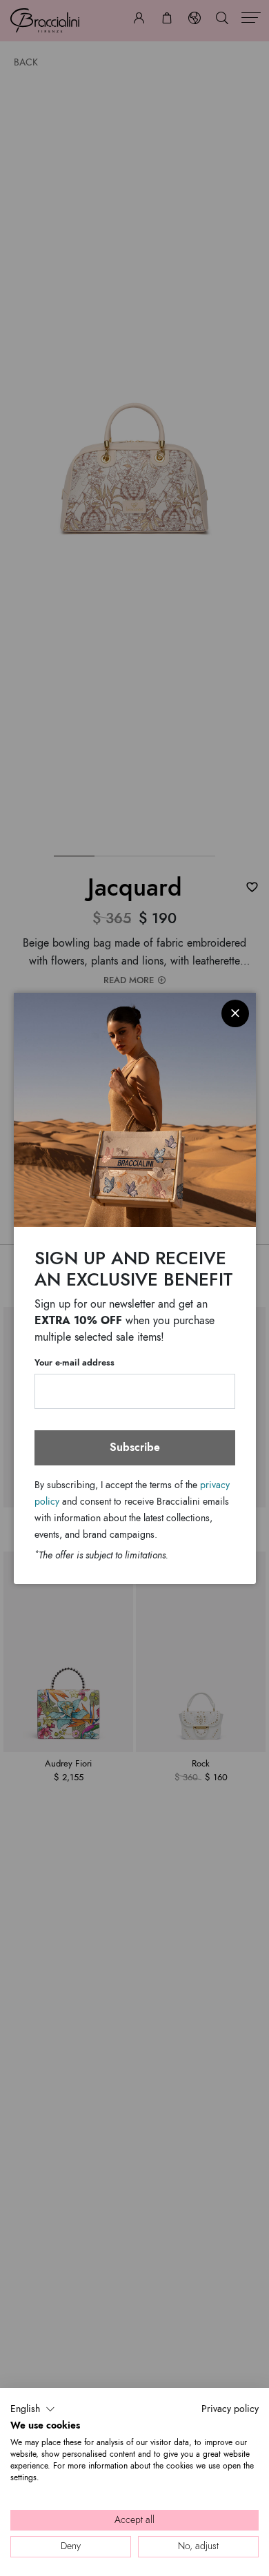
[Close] (235, 1013)
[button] (33, 2409)
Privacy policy (230, 2409)
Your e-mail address (74, 1363)
